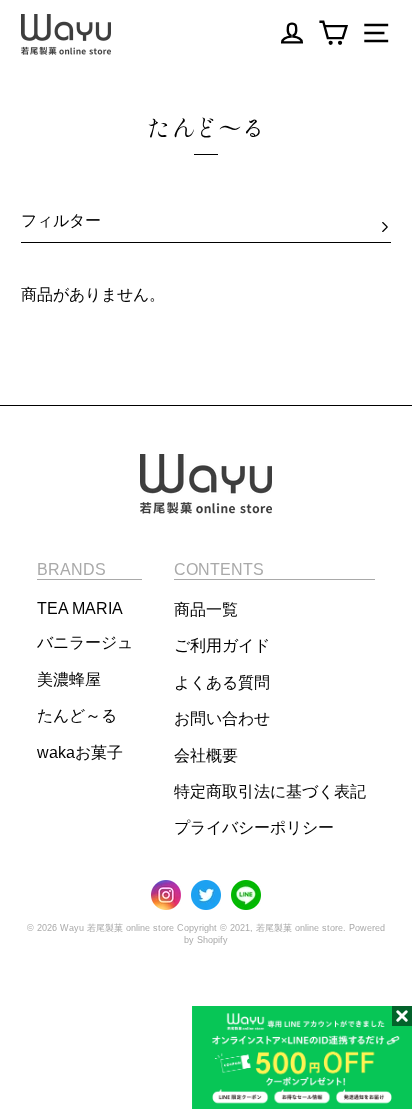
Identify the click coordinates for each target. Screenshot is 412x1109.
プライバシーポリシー (254, 827)
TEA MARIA (80, 608)
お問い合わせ (222, 718)
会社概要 (206, 755)
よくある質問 (222, 682)
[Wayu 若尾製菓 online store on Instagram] (166, 896)
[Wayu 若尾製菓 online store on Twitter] (206, 896)
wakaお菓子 (80, 752)
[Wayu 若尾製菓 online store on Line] (246, 896)
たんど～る (77, 715)
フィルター (61, 220)
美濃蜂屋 (69, 679)
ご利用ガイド (222, 645)
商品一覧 (206, 609)
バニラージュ (85, 642)
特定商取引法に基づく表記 (270, 791)
